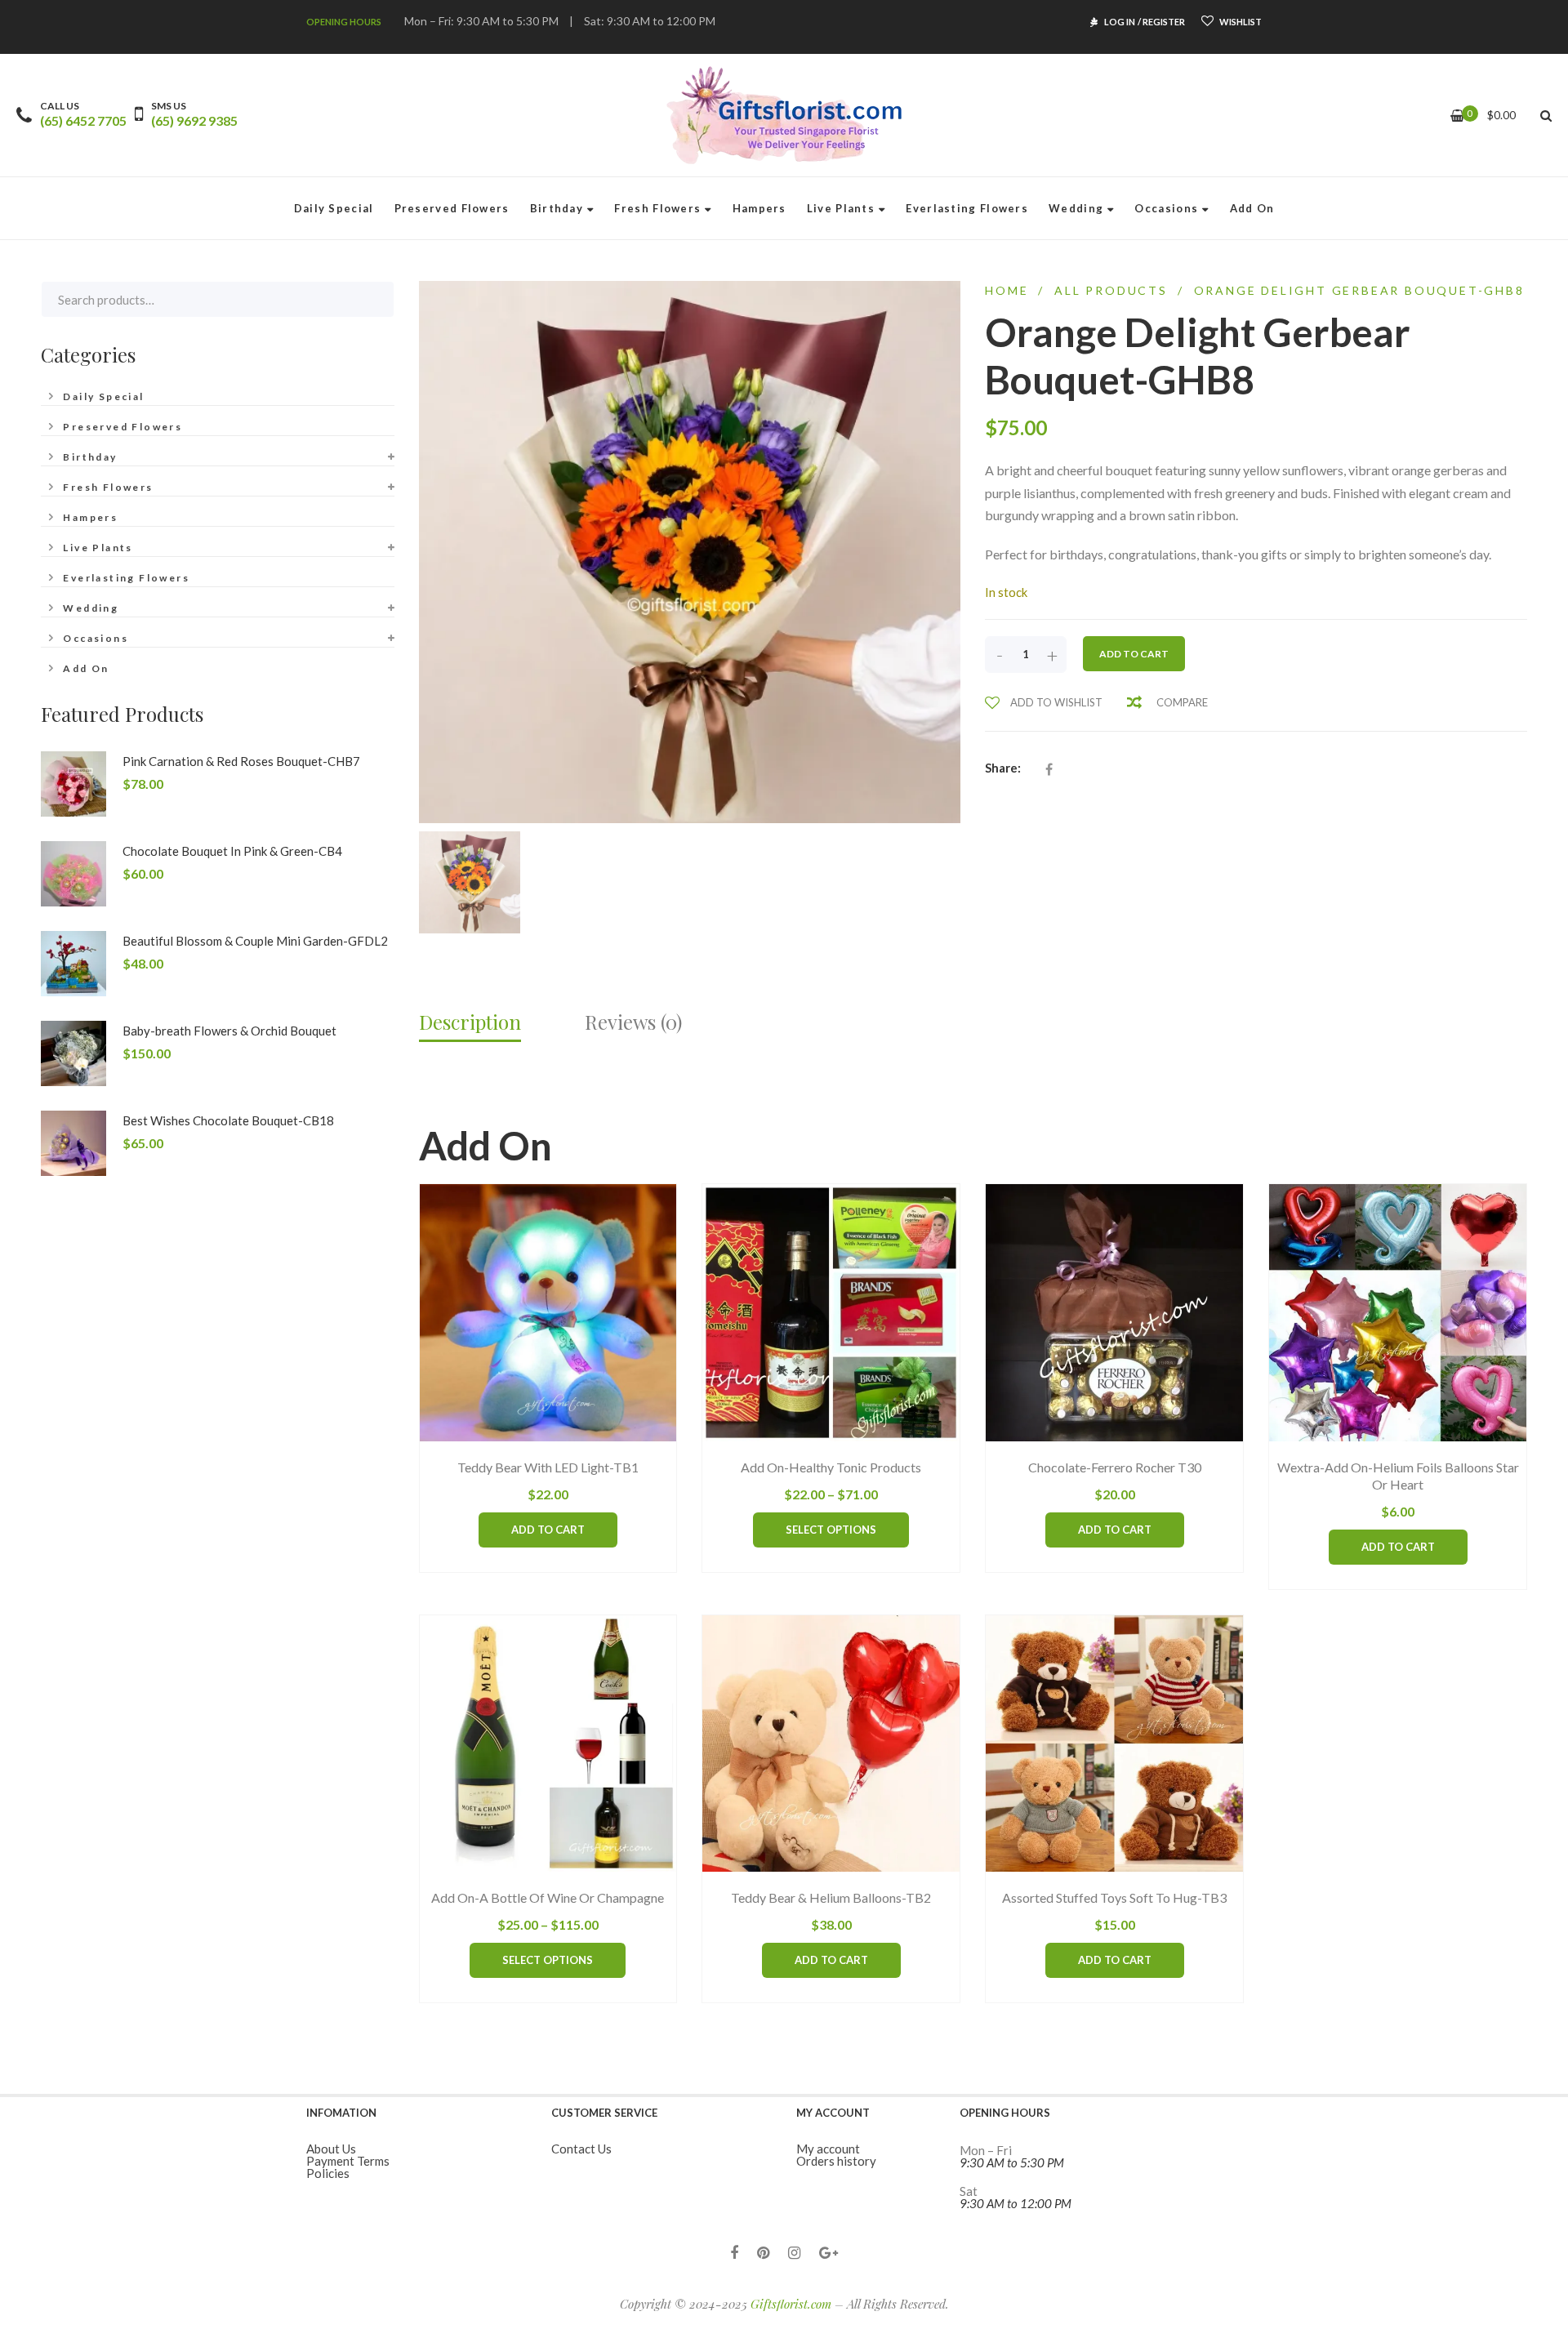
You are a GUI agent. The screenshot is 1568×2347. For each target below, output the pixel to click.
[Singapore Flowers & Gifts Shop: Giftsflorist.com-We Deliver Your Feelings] (784, 115)
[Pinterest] (763, 2253)
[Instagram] (794, 2253)
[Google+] (829, 2253)
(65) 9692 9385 (194, 120)
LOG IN (1120, 22)
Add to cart (1134, 654)
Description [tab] (470, 1022)
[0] (1457, 116)
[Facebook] (734, 2253)
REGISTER (1164, 22)
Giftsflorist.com (791, 2304)
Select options (831, 1530)
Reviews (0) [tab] (633, 1022)
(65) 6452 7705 (83, 120)
